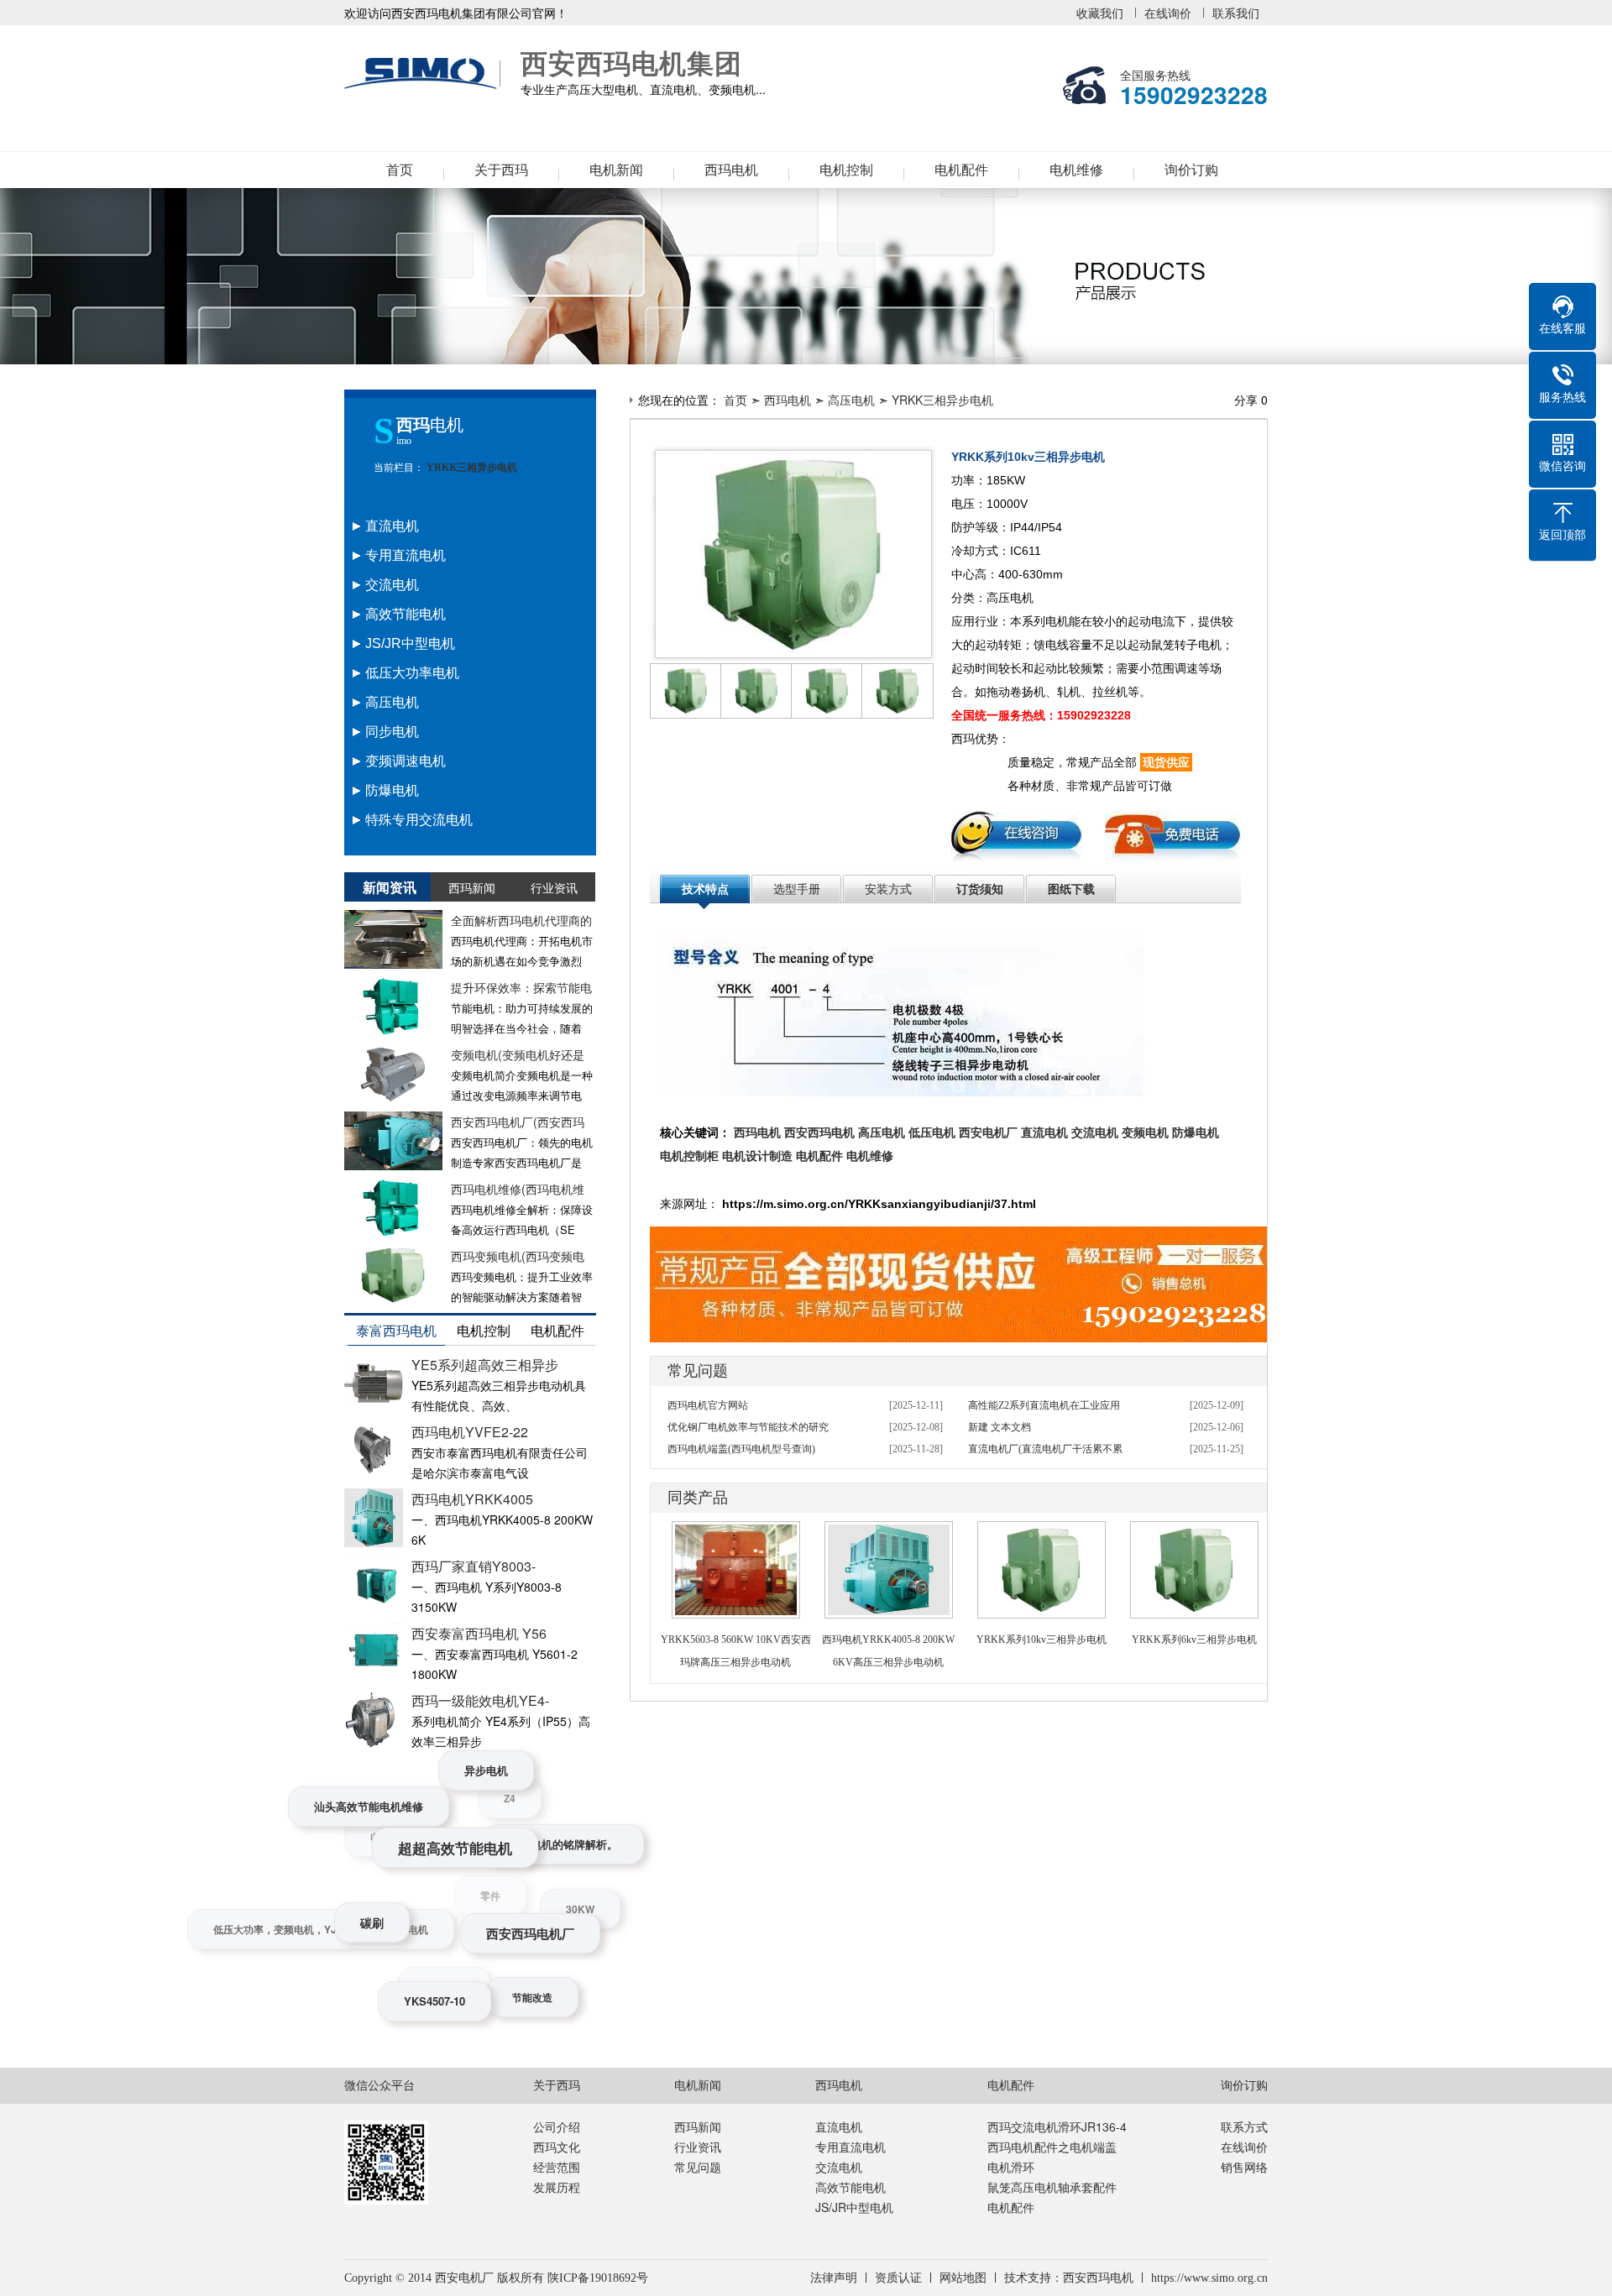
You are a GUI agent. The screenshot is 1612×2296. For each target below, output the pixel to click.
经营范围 (557, 2167)
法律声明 (834, 2278)
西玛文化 (557, 2147)
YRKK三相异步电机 (471, 468)
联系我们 (1236, 13)
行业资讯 (698, 2147)
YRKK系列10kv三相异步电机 (1042, 1640)
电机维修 (1076, 170)
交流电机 (839, 2167)
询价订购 (1191, 170)
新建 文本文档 (1000, 1427)
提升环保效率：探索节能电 (521, 987)
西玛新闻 (698, 2126)
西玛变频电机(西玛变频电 (518, 1256)
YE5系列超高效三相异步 (485, 1365)
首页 (400, 170)
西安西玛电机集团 (424, 74)
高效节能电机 (850, 2187)
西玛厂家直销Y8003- (474, 1566)
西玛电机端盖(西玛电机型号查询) (741, 1449)
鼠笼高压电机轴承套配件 (1052, 2187)
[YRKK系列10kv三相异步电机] (1042, 1532)
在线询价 (1168, 13)
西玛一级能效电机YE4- (480, 1700)
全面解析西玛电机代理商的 (521, 920)
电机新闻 (616, 170)
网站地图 (963, 2278)
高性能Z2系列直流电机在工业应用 (1044, 1405)
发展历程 (557, 2187)
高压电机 (851, 400)
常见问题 (698, 2167)
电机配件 (961, 170)
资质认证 (898, 2278)
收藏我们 (1100, 13)
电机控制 (846, 170)
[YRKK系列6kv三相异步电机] (1194, 1532)
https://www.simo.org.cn (1209, 2278)
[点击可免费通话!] (961, 1237)
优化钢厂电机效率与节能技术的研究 (748, 1427)
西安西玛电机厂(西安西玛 (518, 1122)
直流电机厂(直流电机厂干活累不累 (1045, 1449)
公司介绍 (557, 2126)
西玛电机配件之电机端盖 (1052, 2147)
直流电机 (839, 2126)
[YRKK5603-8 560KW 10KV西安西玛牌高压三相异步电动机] (736, 1532)
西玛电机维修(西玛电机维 (518, 1189)
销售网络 (1244, 2167)
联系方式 (1244, 2126)
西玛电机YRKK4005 (472, 1499)
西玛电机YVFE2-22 (470, 1432)
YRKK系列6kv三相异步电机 (1194, 1640)
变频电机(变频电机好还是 (518, 1054)
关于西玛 (501, 170)
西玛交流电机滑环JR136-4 (1057, 2126)
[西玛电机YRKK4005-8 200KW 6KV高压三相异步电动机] (889, 1532)
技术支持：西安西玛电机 (1069, 2278)
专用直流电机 (850, 2147)
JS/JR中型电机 (854, 2207)
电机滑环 (1011, 2167)
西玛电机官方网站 (708, 1405)
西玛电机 (731, 170)
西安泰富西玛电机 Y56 (479, 1633)
